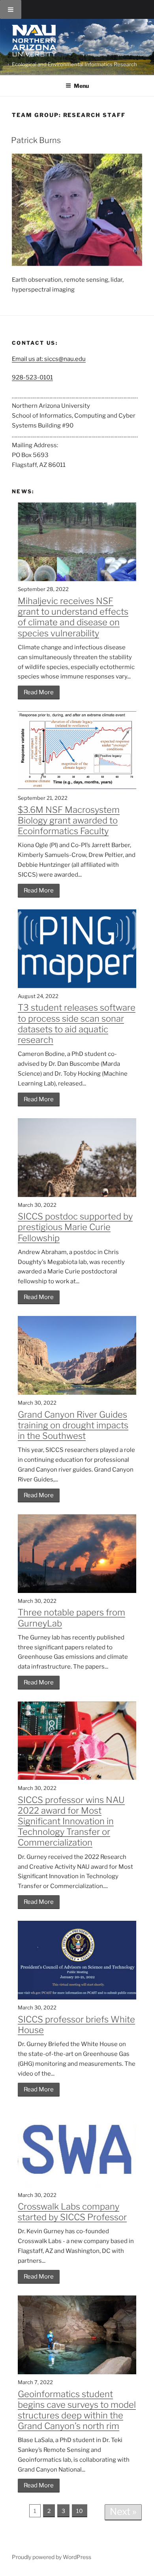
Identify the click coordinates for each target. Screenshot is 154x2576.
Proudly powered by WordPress (52, 2557)
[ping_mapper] (77, 986)
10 (80, 2511)
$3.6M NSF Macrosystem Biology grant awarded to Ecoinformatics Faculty (69, 820)
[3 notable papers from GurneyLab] (77, 1591)
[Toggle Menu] (11, 9)
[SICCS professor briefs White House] (77, 1998)
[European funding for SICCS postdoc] (77, 1195)
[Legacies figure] (77, 788)
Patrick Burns (36, 140)
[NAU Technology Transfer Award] (77, 1778)
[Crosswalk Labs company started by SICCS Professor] (77, 2185)
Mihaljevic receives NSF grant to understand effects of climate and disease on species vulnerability (73, 617)
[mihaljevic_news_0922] (77, 579)
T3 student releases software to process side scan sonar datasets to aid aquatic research (77, 1024)
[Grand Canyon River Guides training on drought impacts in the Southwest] (77, 1393)
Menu (81, 86)
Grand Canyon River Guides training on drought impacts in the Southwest (73, 1425)
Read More (39, 692)
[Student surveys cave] (77, 2372)
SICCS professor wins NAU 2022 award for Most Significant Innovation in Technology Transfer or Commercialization (71, 1821)
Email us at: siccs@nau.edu (49, 359)
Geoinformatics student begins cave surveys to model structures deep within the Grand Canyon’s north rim (77, 2410)
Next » (123, 2512)
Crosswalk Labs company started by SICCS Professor (72, 2212)
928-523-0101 (32, 377)
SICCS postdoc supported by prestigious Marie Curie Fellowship (75, 1227)
